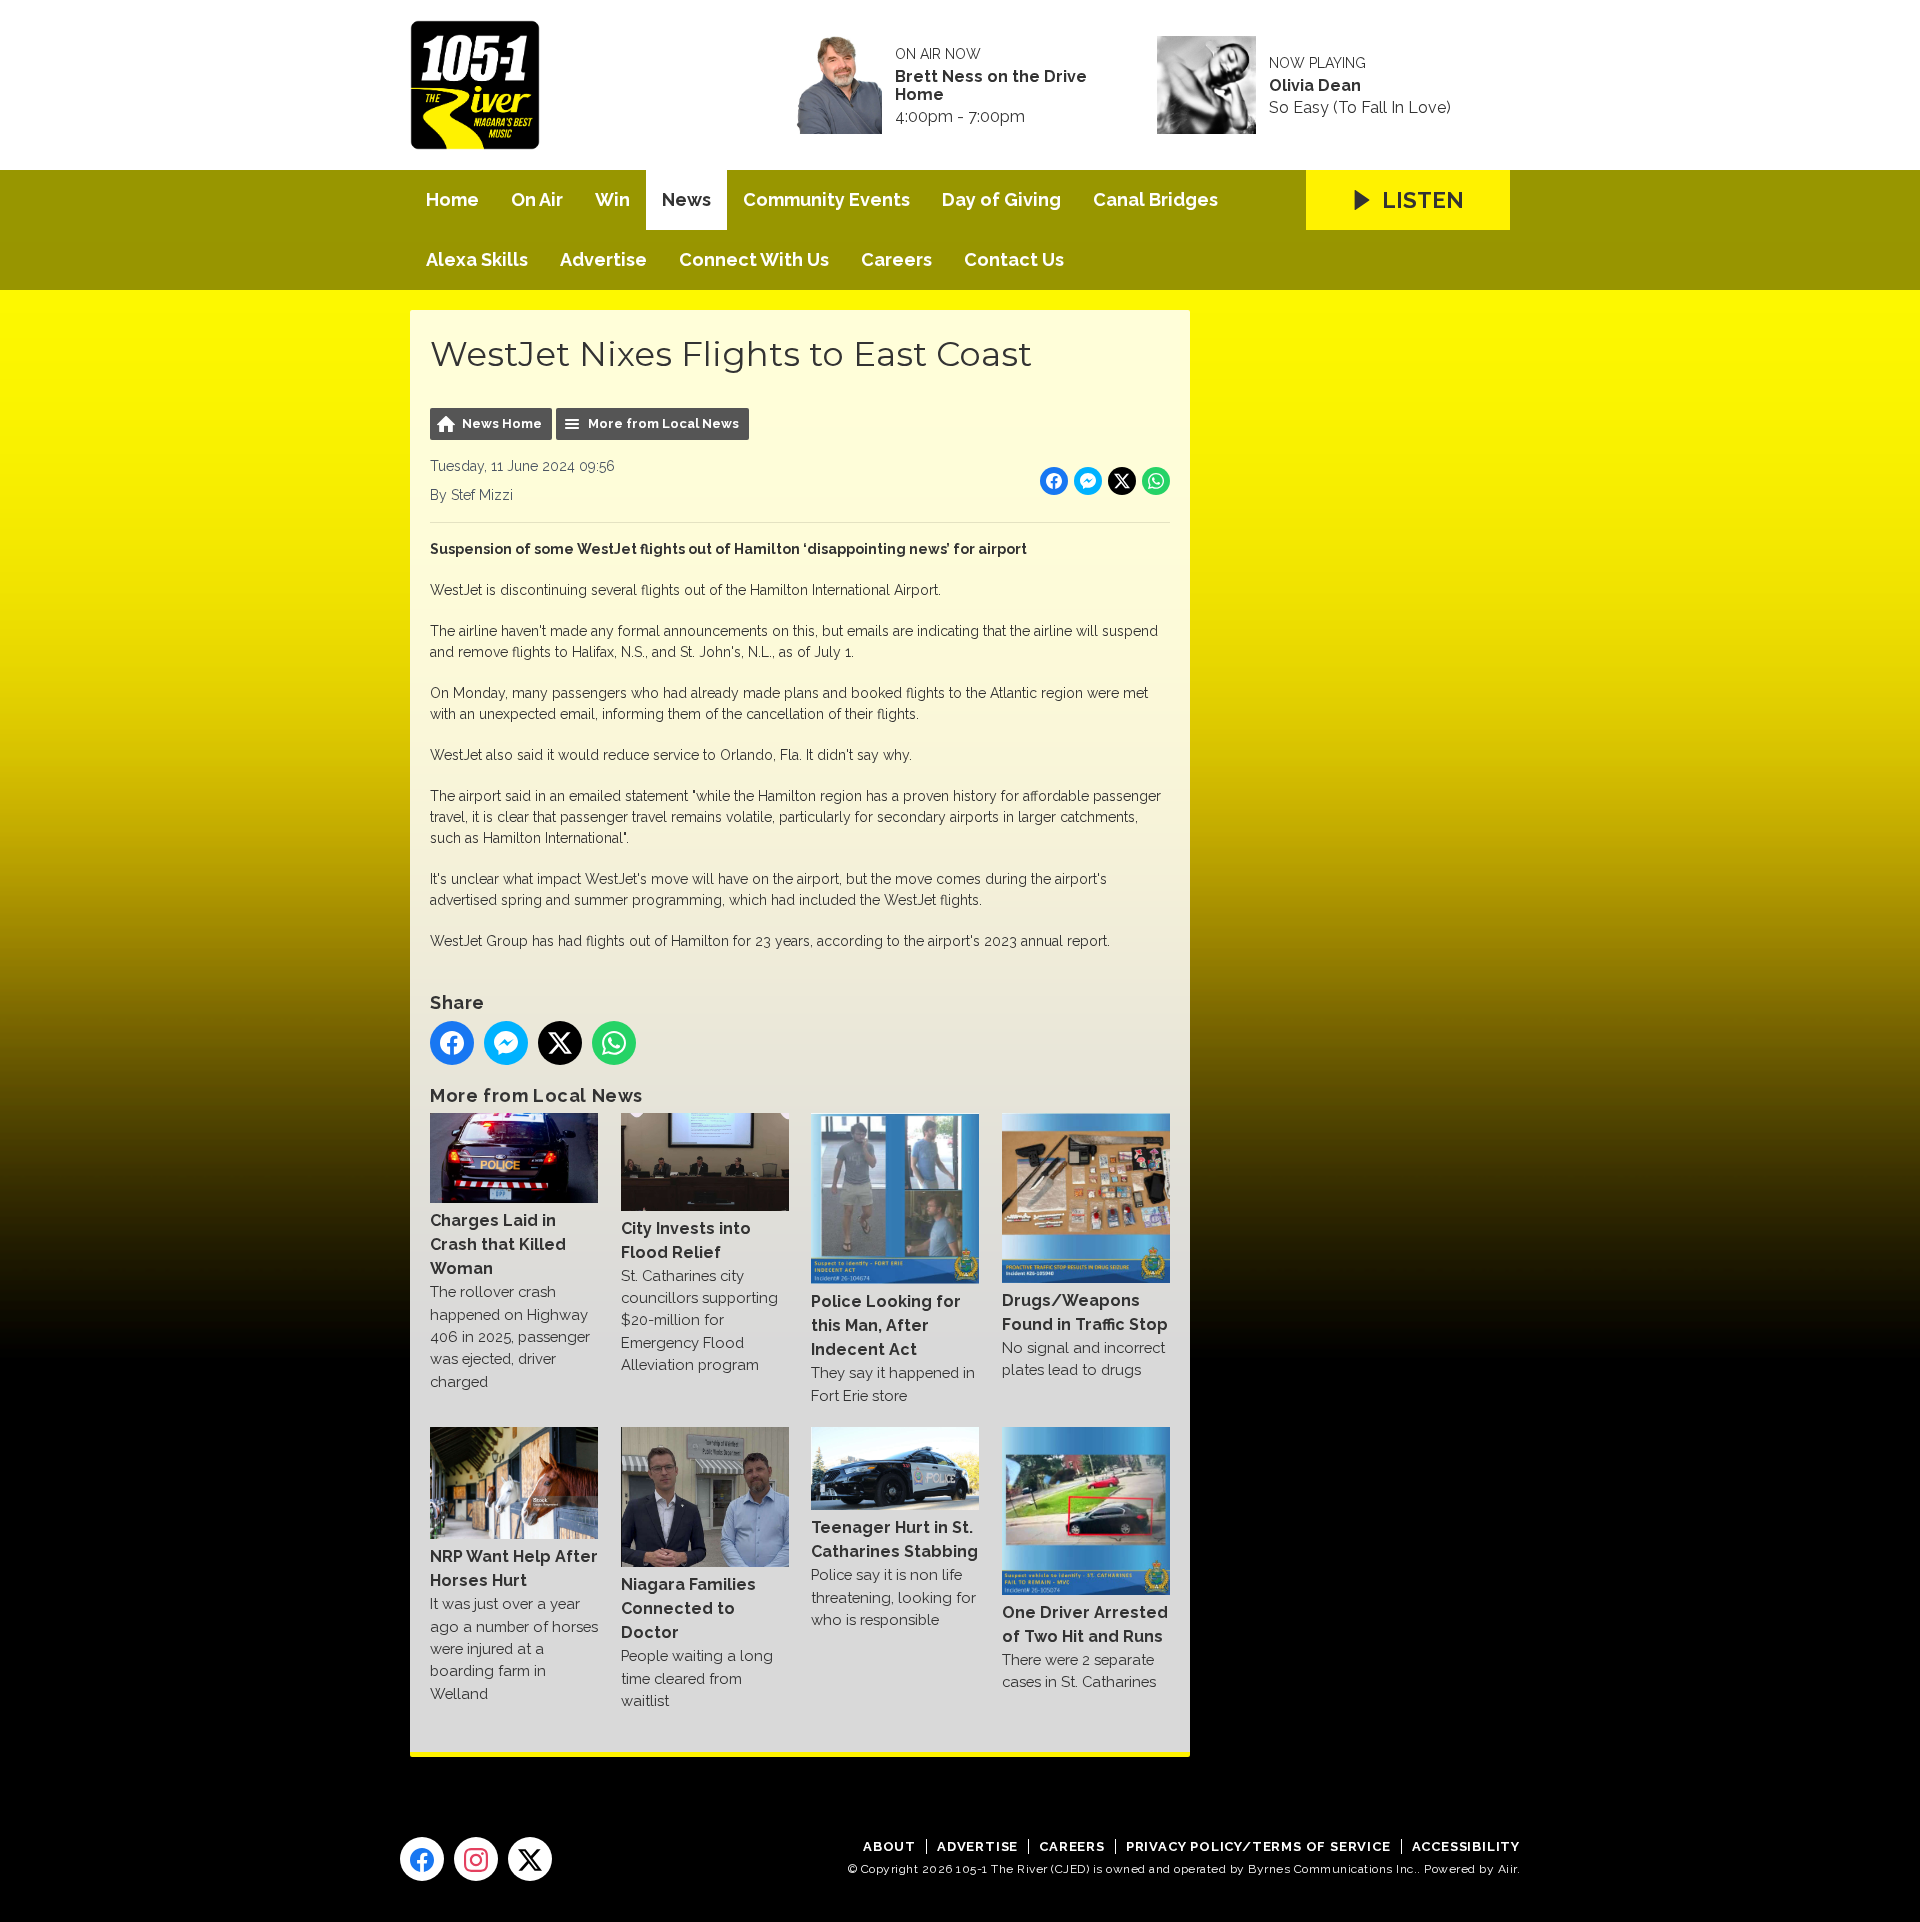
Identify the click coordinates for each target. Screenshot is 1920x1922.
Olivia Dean (1315, 86)
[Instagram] (476, 1859)
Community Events (826, 199)
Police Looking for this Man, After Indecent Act (886, 1325)
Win (612, 199)
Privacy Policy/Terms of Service (1258, 1846)
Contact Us (1014, 259)
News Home (502, 423)
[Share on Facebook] (1054, 481)
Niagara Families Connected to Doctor (688, 1608)
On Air (537, 199)
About (889, 1846)
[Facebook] (422, 1859)
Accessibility (1466, 1846)
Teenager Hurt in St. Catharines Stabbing (894, 1539)
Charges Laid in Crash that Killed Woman (498, 1244)
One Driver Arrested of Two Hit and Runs (1085, 1624)
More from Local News (663, 423)
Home (452, 199)
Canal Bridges (1155, 199)
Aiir (1507, 1869)
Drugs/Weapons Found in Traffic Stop (1085, 1312)
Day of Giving (1001, 199)
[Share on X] (1122, 481)
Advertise (603, 259)
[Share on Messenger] (1088, 481)
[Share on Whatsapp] (1156, 481)
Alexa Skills (477, 259)
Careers (896, 259)
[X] (530, 1859)
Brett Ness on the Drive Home (991, 86)
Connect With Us (754, 259)
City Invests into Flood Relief (686, 1240)
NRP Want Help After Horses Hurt (514, 1568)
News (686, 199)
